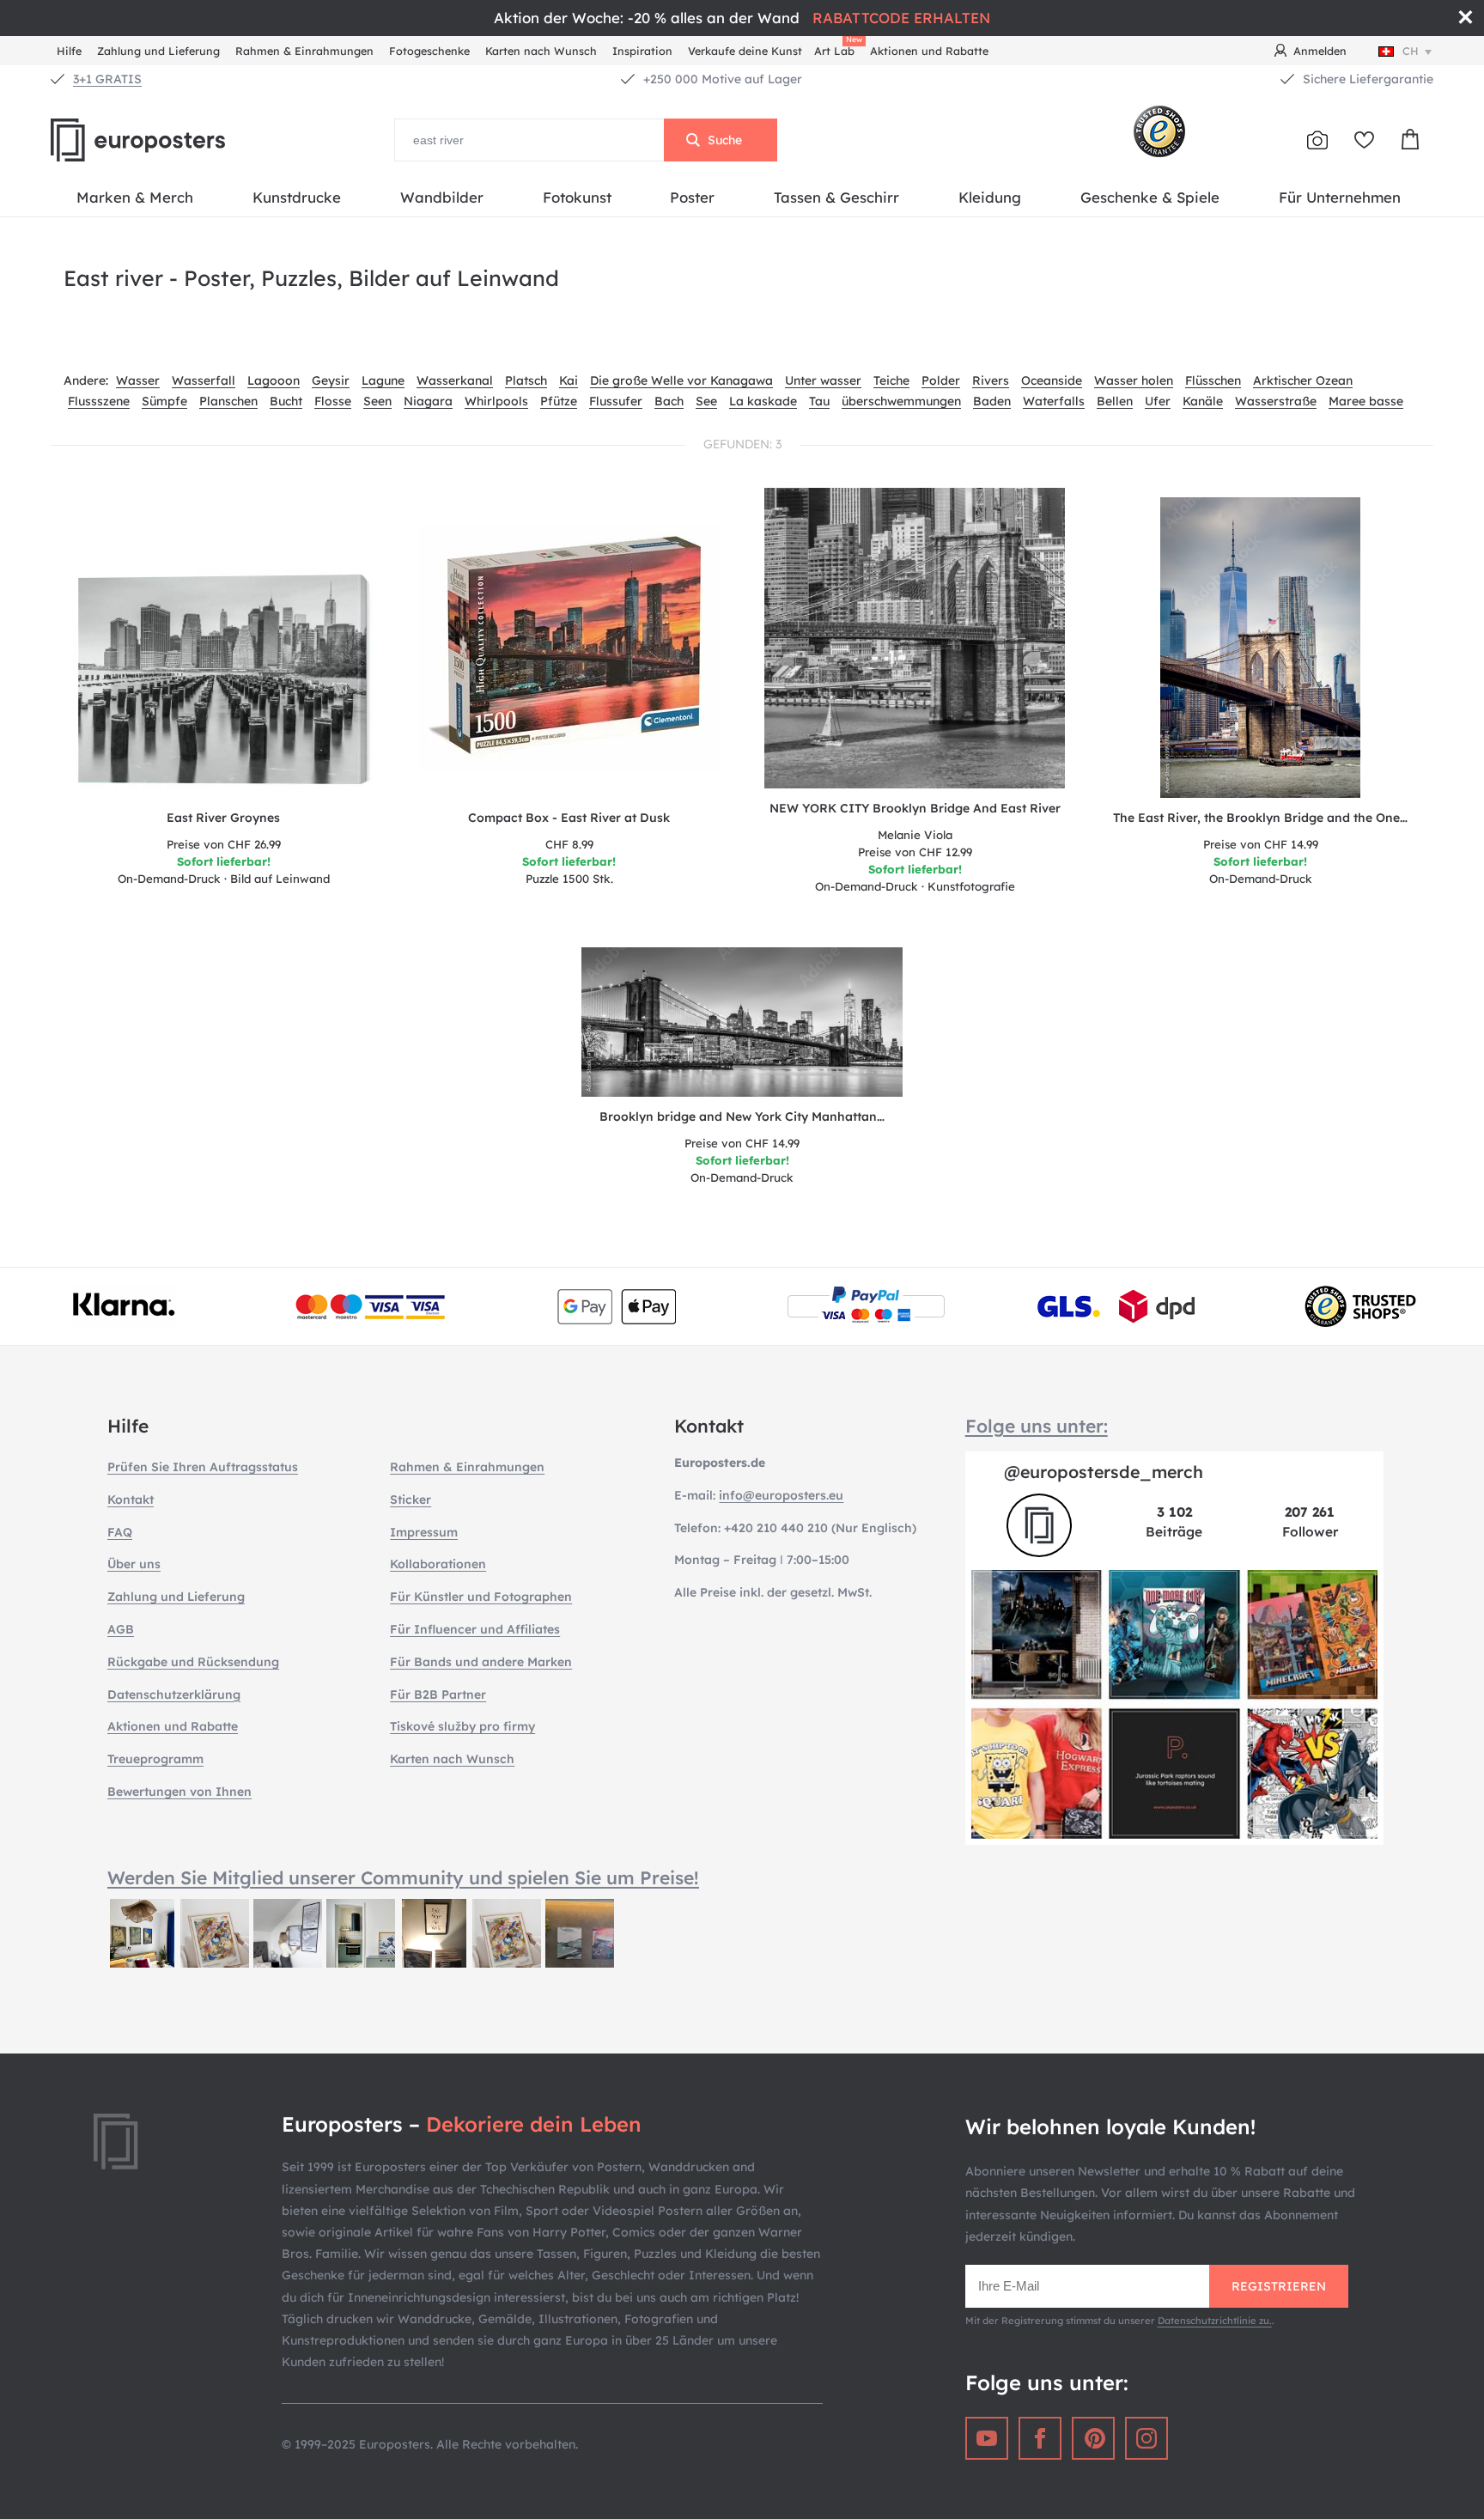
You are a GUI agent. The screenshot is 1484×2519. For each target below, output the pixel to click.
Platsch (526, 380)
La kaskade (763, 401)
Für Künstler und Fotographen (481, 1597)
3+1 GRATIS (107, 79)
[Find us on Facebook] (1040, 2438)
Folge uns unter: (1037, 1426)
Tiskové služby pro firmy (462, 1726)
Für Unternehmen (1340, 197)
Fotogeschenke (429, 51)
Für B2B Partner (438, 1695)
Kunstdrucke (297, 197)
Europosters (167, 140)
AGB (121, 1629)
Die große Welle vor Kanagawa (681, 380)
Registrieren (1279, 2286)
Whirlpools (496, 401)
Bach (669, 401)
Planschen (228, 401)
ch (1411, 51)
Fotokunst (577, 197)
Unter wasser (823, 380)
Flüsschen (1213, 380)
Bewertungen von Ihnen (179, 1792)
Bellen (1115, 401)
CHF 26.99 (224, 844)
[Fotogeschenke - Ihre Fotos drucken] (1317, 140)
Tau (819, 401)
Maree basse (1366, 401)
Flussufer (616, 401)
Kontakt (131, 1500)
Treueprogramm (155, 1759)
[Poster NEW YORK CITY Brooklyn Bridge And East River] (915, 638)
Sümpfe (164, 401)
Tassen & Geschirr (836, 197)
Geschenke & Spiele (1150, 197)
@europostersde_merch (1104, 1472)
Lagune (383, 380)
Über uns (134, 1564)
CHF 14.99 (1261, 844)
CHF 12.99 (915, 852)
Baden (992, 401)
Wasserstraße (1276, 401)
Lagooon (274, 380)
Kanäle (1203, 401)
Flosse (333, 401)
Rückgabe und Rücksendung (193, 1662)
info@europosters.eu (781, 1495)
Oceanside (1052, 380)
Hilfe (69, 51)
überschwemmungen (901, 401)
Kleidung (990, 197)
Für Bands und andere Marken (481, 1662)
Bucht (286, 401)
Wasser (138, 380)
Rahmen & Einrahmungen (304, 51)
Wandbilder (442, 197)
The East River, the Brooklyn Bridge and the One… (1260, 818)
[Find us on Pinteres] (1093, 2438)
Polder (941, 380)
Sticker (411, 1500)
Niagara (428, 401)
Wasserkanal (455, 380)
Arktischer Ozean (1303, 380)
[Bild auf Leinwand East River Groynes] (223, 684)
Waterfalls (1054, 401)
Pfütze (559, 401)
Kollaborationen (438, 1564)
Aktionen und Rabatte (929, 51)
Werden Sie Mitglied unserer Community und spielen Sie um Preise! (403, 1877)
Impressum (424, 1532)
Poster (692, 197)
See (706, 401)
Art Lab (837, 49)
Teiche (891, 380)
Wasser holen (1134, 380)
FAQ (120, 1532)
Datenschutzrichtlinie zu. (1215, 2321)
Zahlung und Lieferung (158, 51)
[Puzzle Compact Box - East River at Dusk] (570, 648)
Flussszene (99, 401)
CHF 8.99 (569, 844)
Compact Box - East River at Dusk (569, 818)
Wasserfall (204, 380)
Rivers (991, 380)
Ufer (1158, 401)
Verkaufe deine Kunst (745, 51)
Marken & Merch (135, 197)
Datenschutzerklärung (174, 1695)
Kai (569, 380)
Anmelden (1320, 51)
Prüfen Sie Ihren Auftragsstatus (203, 1467)
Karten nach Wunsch (541, 51)
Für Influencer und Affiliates (475, 1629)
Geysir (331, 380)
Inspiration (642, 51)
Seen (377, 401)
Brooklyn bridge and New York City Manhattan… (742, 1117)
